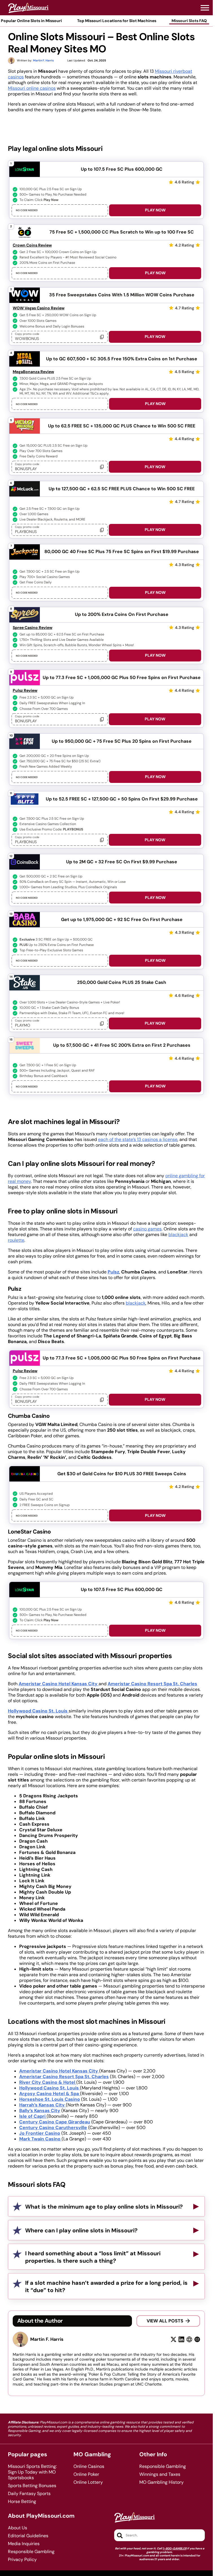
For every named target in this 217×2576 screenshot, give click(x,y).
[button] (205, 8)
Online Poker (86, 2474)
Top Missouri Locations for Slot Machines (117, 21)
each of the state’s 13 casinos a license (138, 1139)
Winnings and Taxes (160, 2474)
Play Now (155, 210)
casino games (147, 1229)
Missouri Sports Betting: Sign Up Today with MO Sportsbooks (32, 2472)
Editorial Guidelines (28, 2536)
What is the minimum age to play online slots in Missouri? (104, 2207)
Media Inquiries (24, 2544)
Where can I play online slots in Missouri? (81, 2230)
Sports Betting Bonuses (32, 2486)
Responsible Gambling (163, 2466)
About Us (18, 2528)
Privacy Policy (22, 2560)
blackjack (178, 1235)
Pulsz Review (25, 690)
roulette (16, 1240)
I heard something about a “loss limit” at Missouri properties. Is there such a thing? (93, 2257)
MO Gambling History (161, 2482)
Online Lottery (88, 2482)
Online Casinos (89, 2466)
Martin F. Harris (47, 2339)
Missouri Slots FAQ (189, 21)
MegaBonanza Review (33, 372)
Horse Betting (22, 2502)
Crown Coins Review (32, 245)
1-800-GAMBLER (175, 2548)
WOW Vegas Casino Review (39, 308)
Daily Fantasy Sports (29, 2494)
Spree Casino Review (32, 628)
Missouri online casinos (32, 88)
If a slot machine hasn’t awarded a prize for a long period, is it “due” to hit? (106, 2286)
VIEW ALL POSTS (165, 2321)
